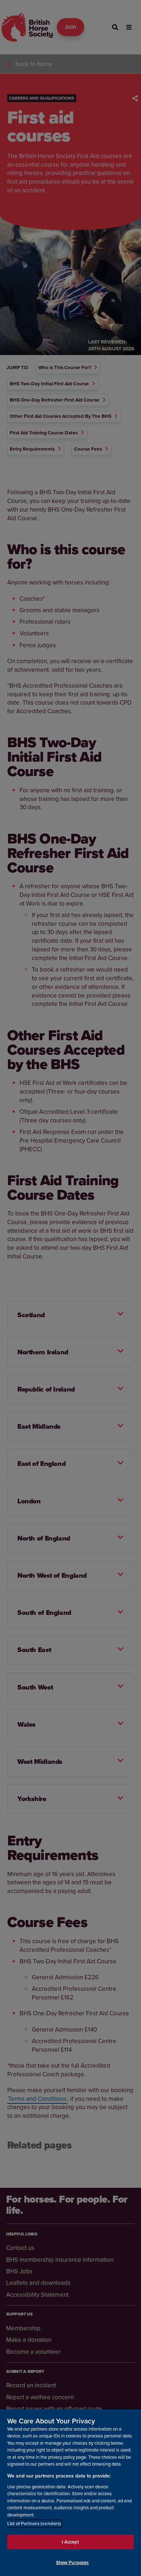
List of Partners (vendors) (34, 2524)
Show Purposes (72, 2562)
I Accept (70, 2542)
